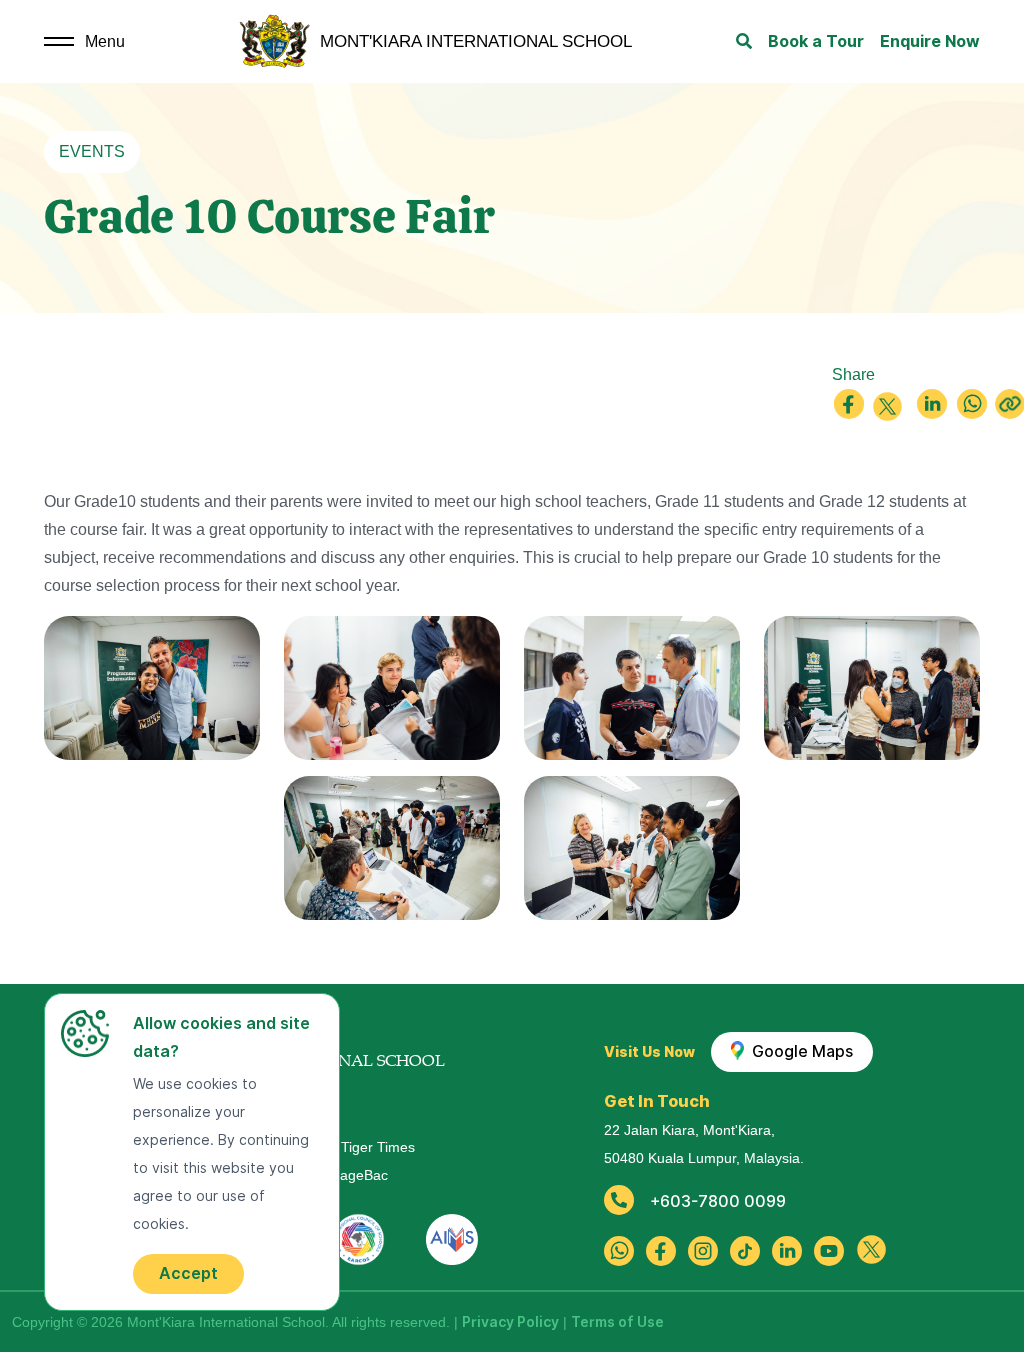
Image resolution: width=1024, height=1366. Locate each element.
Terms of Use (617, 1322)
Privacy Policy (510, 1322)
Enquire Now (930, 41)
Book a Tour (816, 41)
